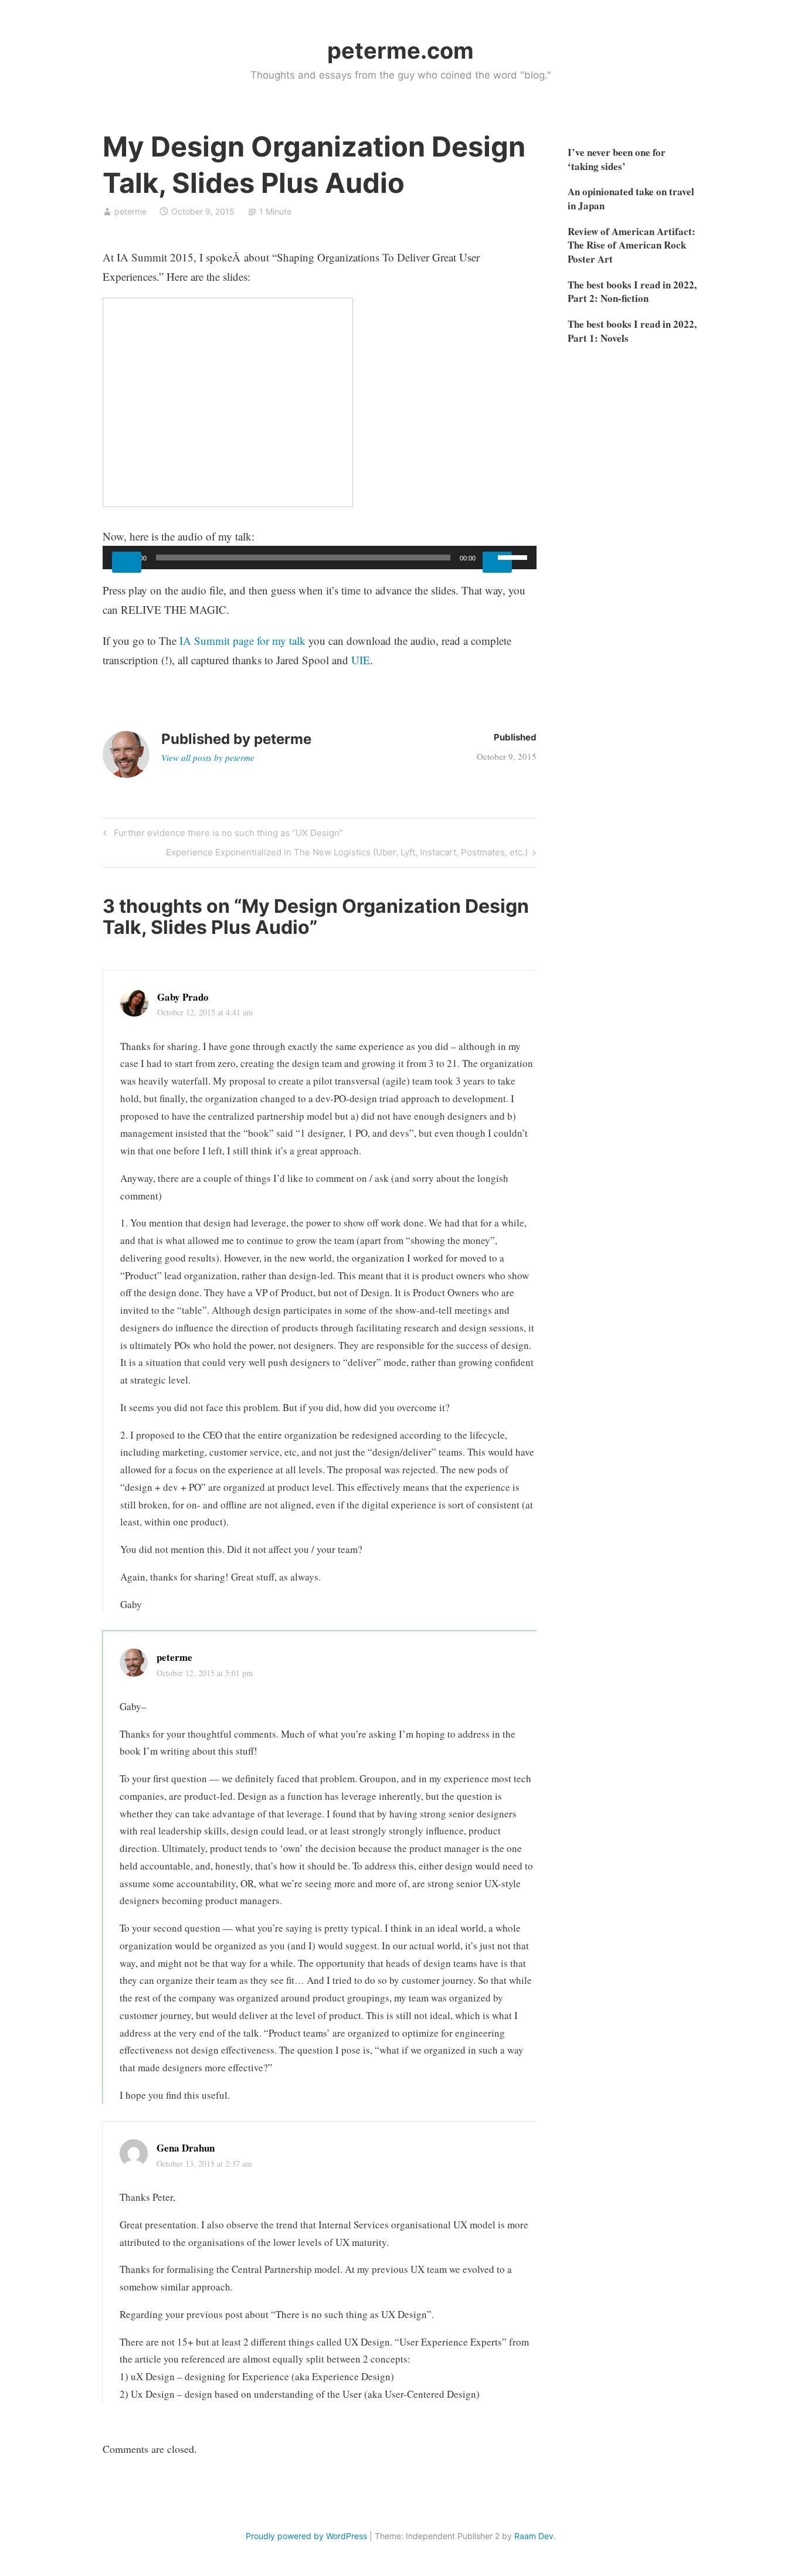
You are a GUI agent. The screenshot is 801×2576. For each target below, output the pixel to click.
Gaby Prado (183, 997)
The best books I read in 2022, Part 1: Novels (632, 331)
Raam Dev (534, 2536)
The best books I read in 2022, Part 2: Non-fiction (632, 292)
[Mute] (497, 562)
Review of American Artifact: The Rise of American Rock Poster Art (632, 245)
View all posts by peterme (208, 757)
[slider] (514, 556)
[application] (320, 558)
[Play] (127, 562)
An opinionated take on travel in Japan (631, 198)
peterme (130, 211)
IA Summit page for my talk (242, 640)
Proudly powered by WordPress (306, 2536)
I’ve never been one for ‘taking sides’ (617, 159)
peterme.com (400, 50)
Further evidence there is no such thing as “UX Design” (227, 835)
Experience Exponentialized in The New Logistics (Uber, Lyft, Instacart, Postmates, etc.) (347, 854)
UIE (361, 660)
